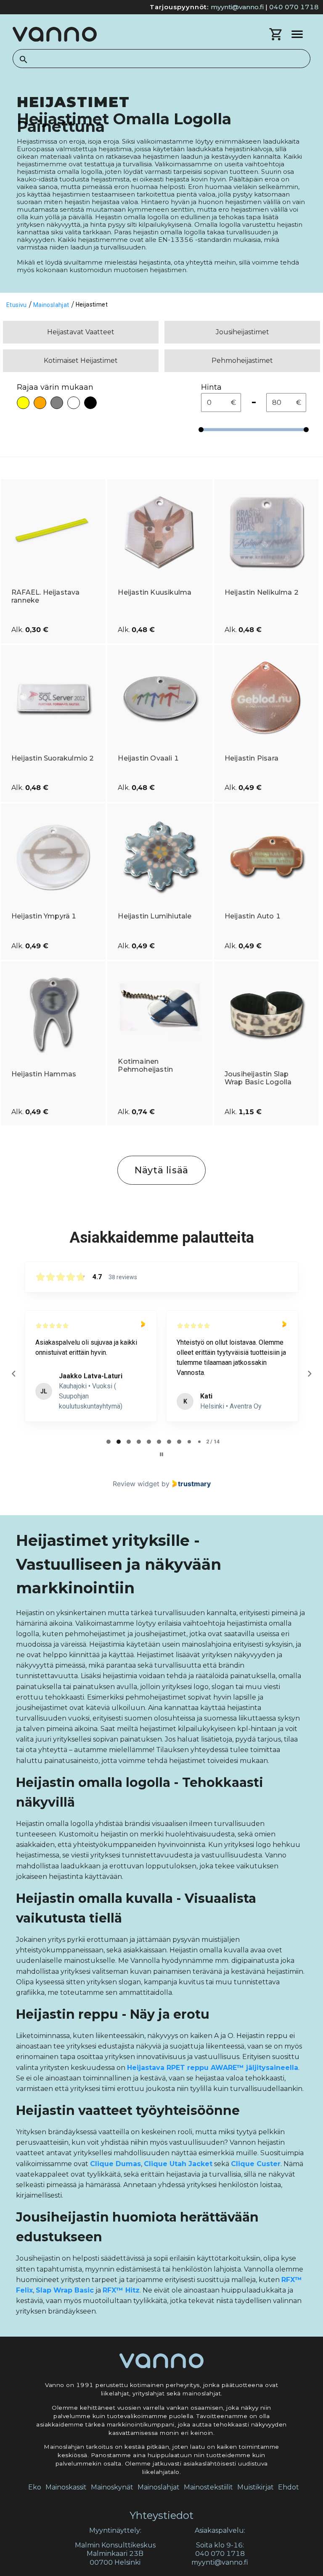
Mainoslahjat (159, 2487)
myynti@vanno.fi (237, 7)
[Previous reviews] (13, 1374)
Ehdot (289, 2487)
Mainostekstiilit (208, 2487)
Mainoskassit (66, 2487)
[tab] (109, 1442)
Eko (35, 2487)
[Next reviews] (309, 1374)
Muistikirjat (255, 2487)
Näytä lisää (161, 1170)
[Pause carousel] (161, 1454)
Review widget (136, 1484)
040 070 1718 (294, 7)
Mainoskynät (112, 2487)
